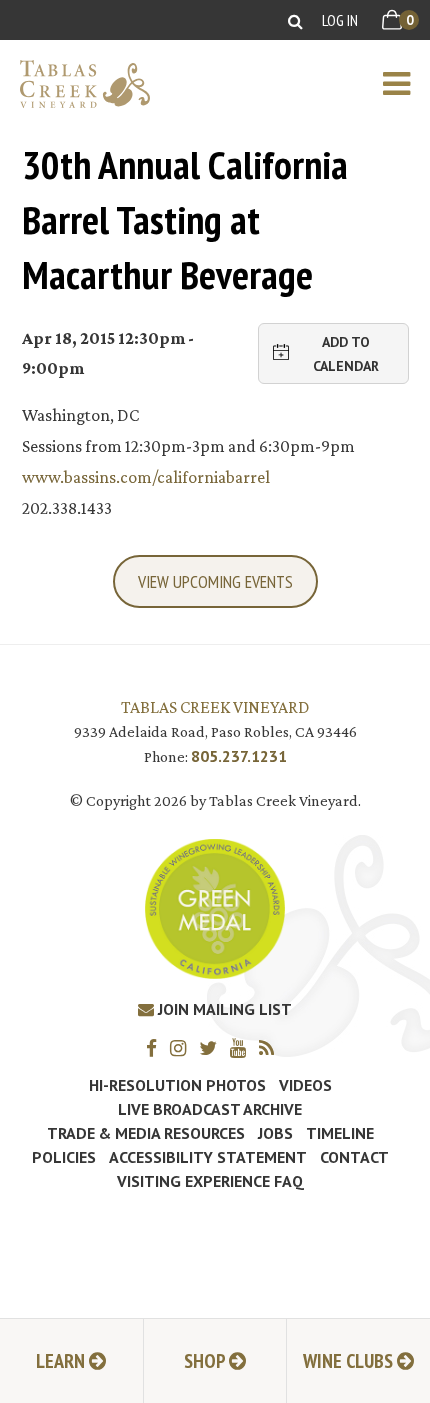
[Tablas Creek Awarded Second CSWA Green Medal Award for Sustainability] (215, 907)
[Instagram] (183, 1047)
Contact (354, 1157)
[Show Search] (295, 20)
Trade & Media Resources (146, 1133)
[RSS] (271, 1047)
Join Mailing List (223, 1009)
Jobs (275, 1133)
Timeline (340, 1133)
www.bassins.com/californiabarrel (146, 477)
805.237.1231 (239, 756)
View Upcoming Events (215, 581)
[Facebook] (156, 1047)
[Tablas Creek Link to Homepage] (75, 84)
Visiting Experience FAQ (210, 1181)
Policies (64, 1157)
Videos (305, 1085)
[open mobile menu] (406, 84)
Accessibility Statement (208, 1157)
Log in (340, 20)
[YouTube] (243, 1047)
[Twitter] (213, 1047)
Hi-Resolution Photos (177, 1085)
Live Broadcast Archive (210, 1109)
